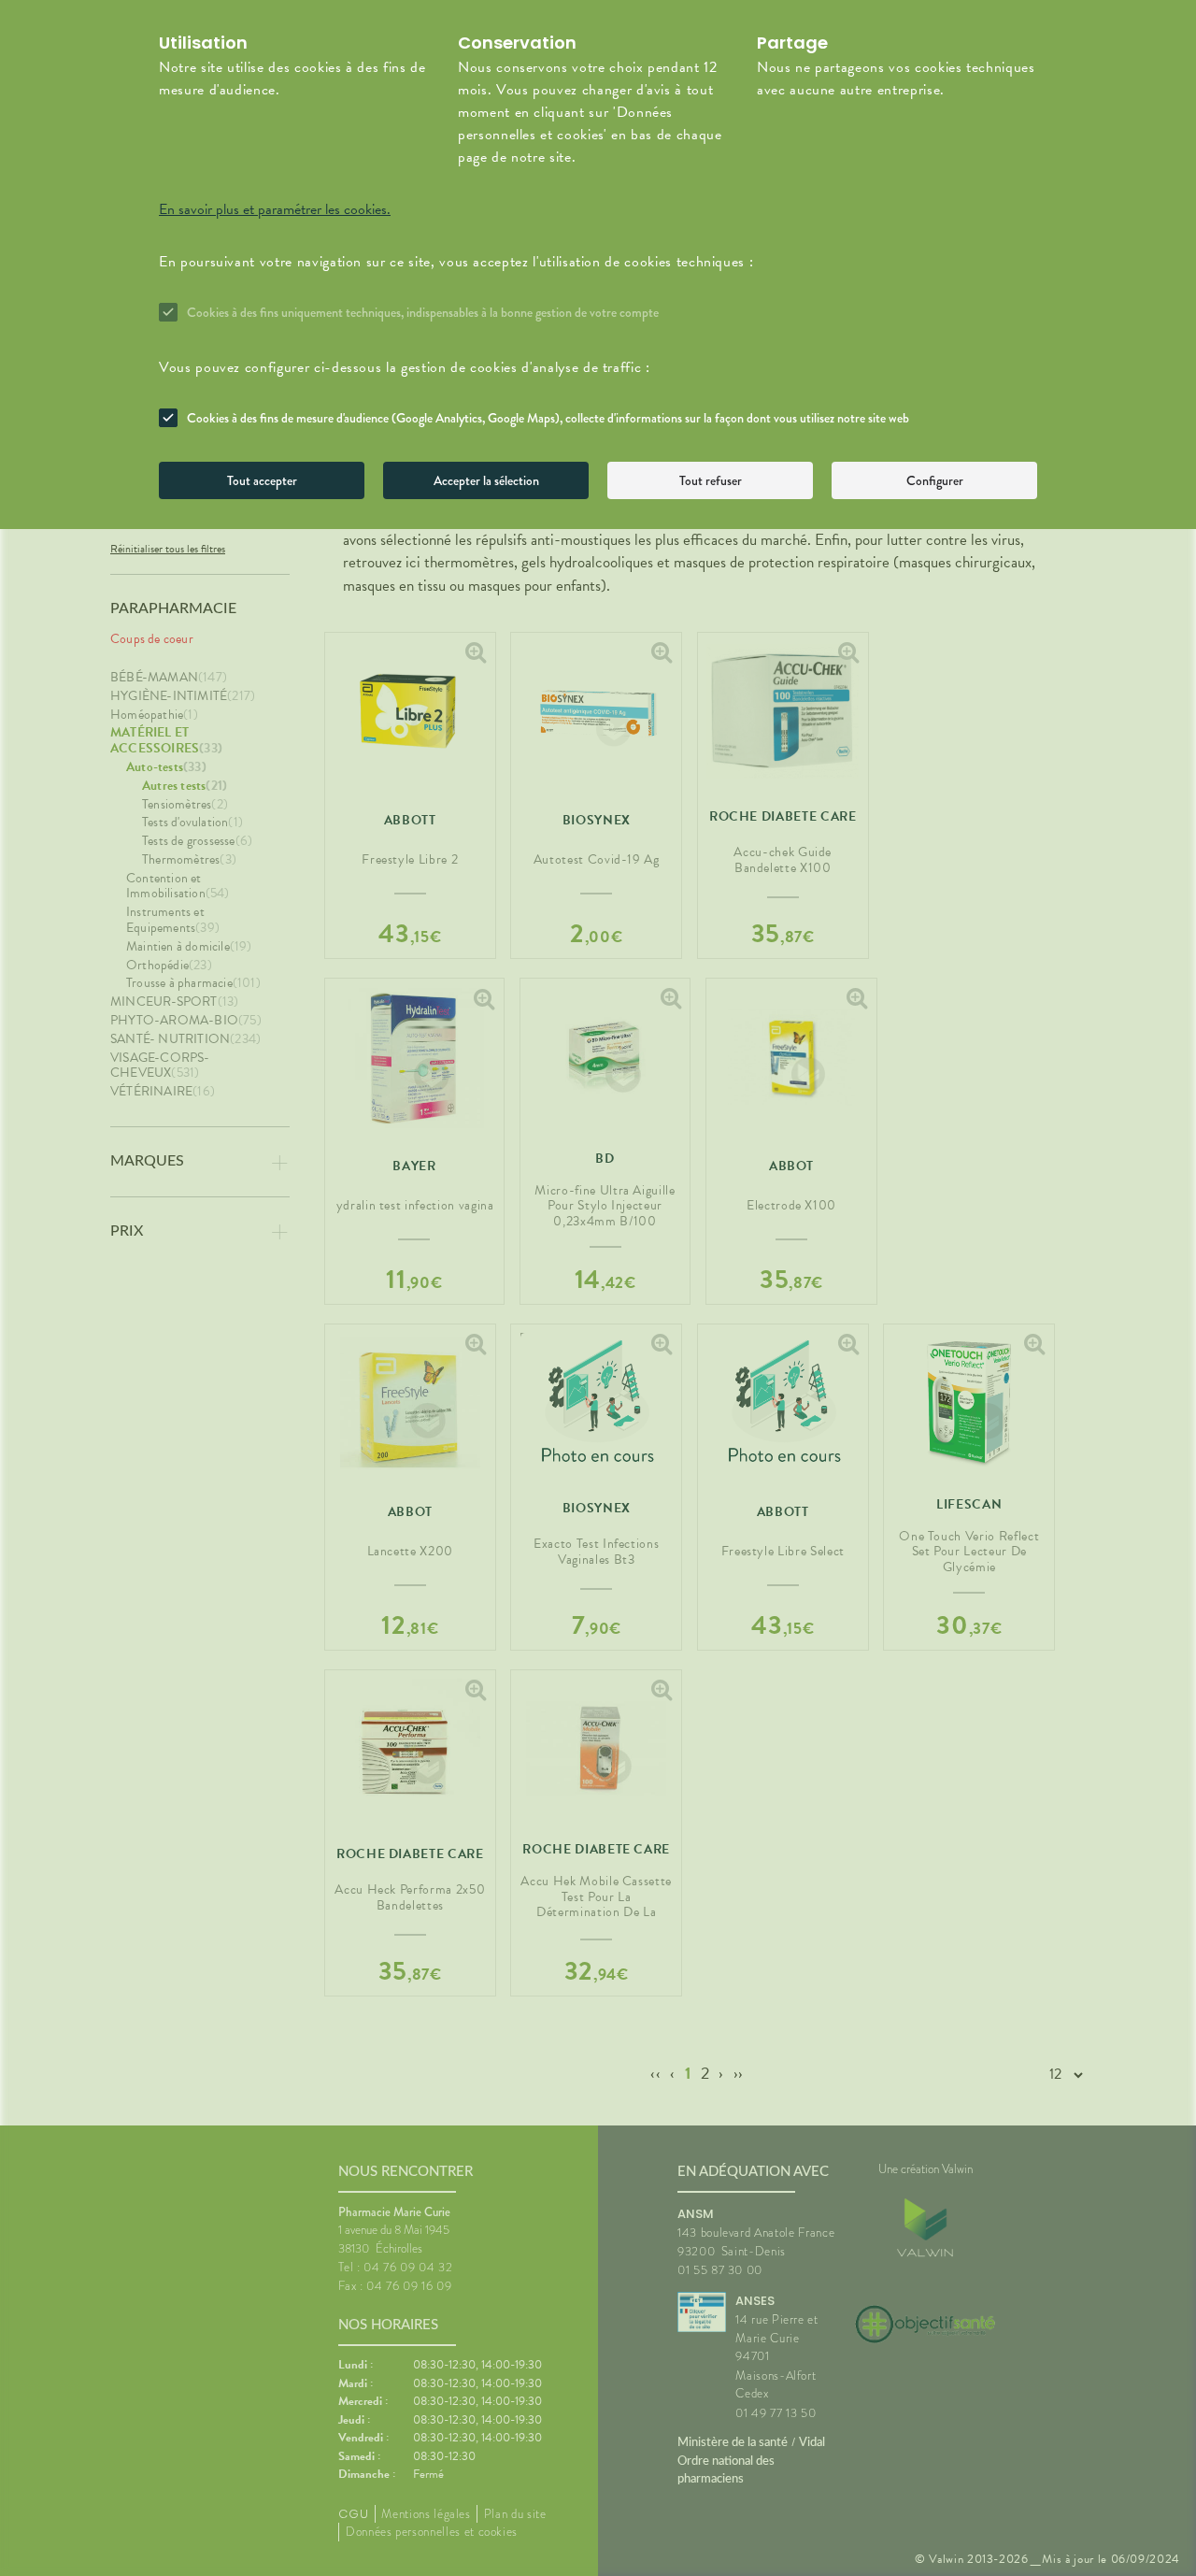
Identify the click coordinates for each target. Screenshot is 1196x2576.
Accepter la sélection (486, 480)
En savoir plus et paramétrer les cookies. (275, 209)
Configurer (935, 480)
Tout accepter (262, 480)
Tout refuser (711, 480)
